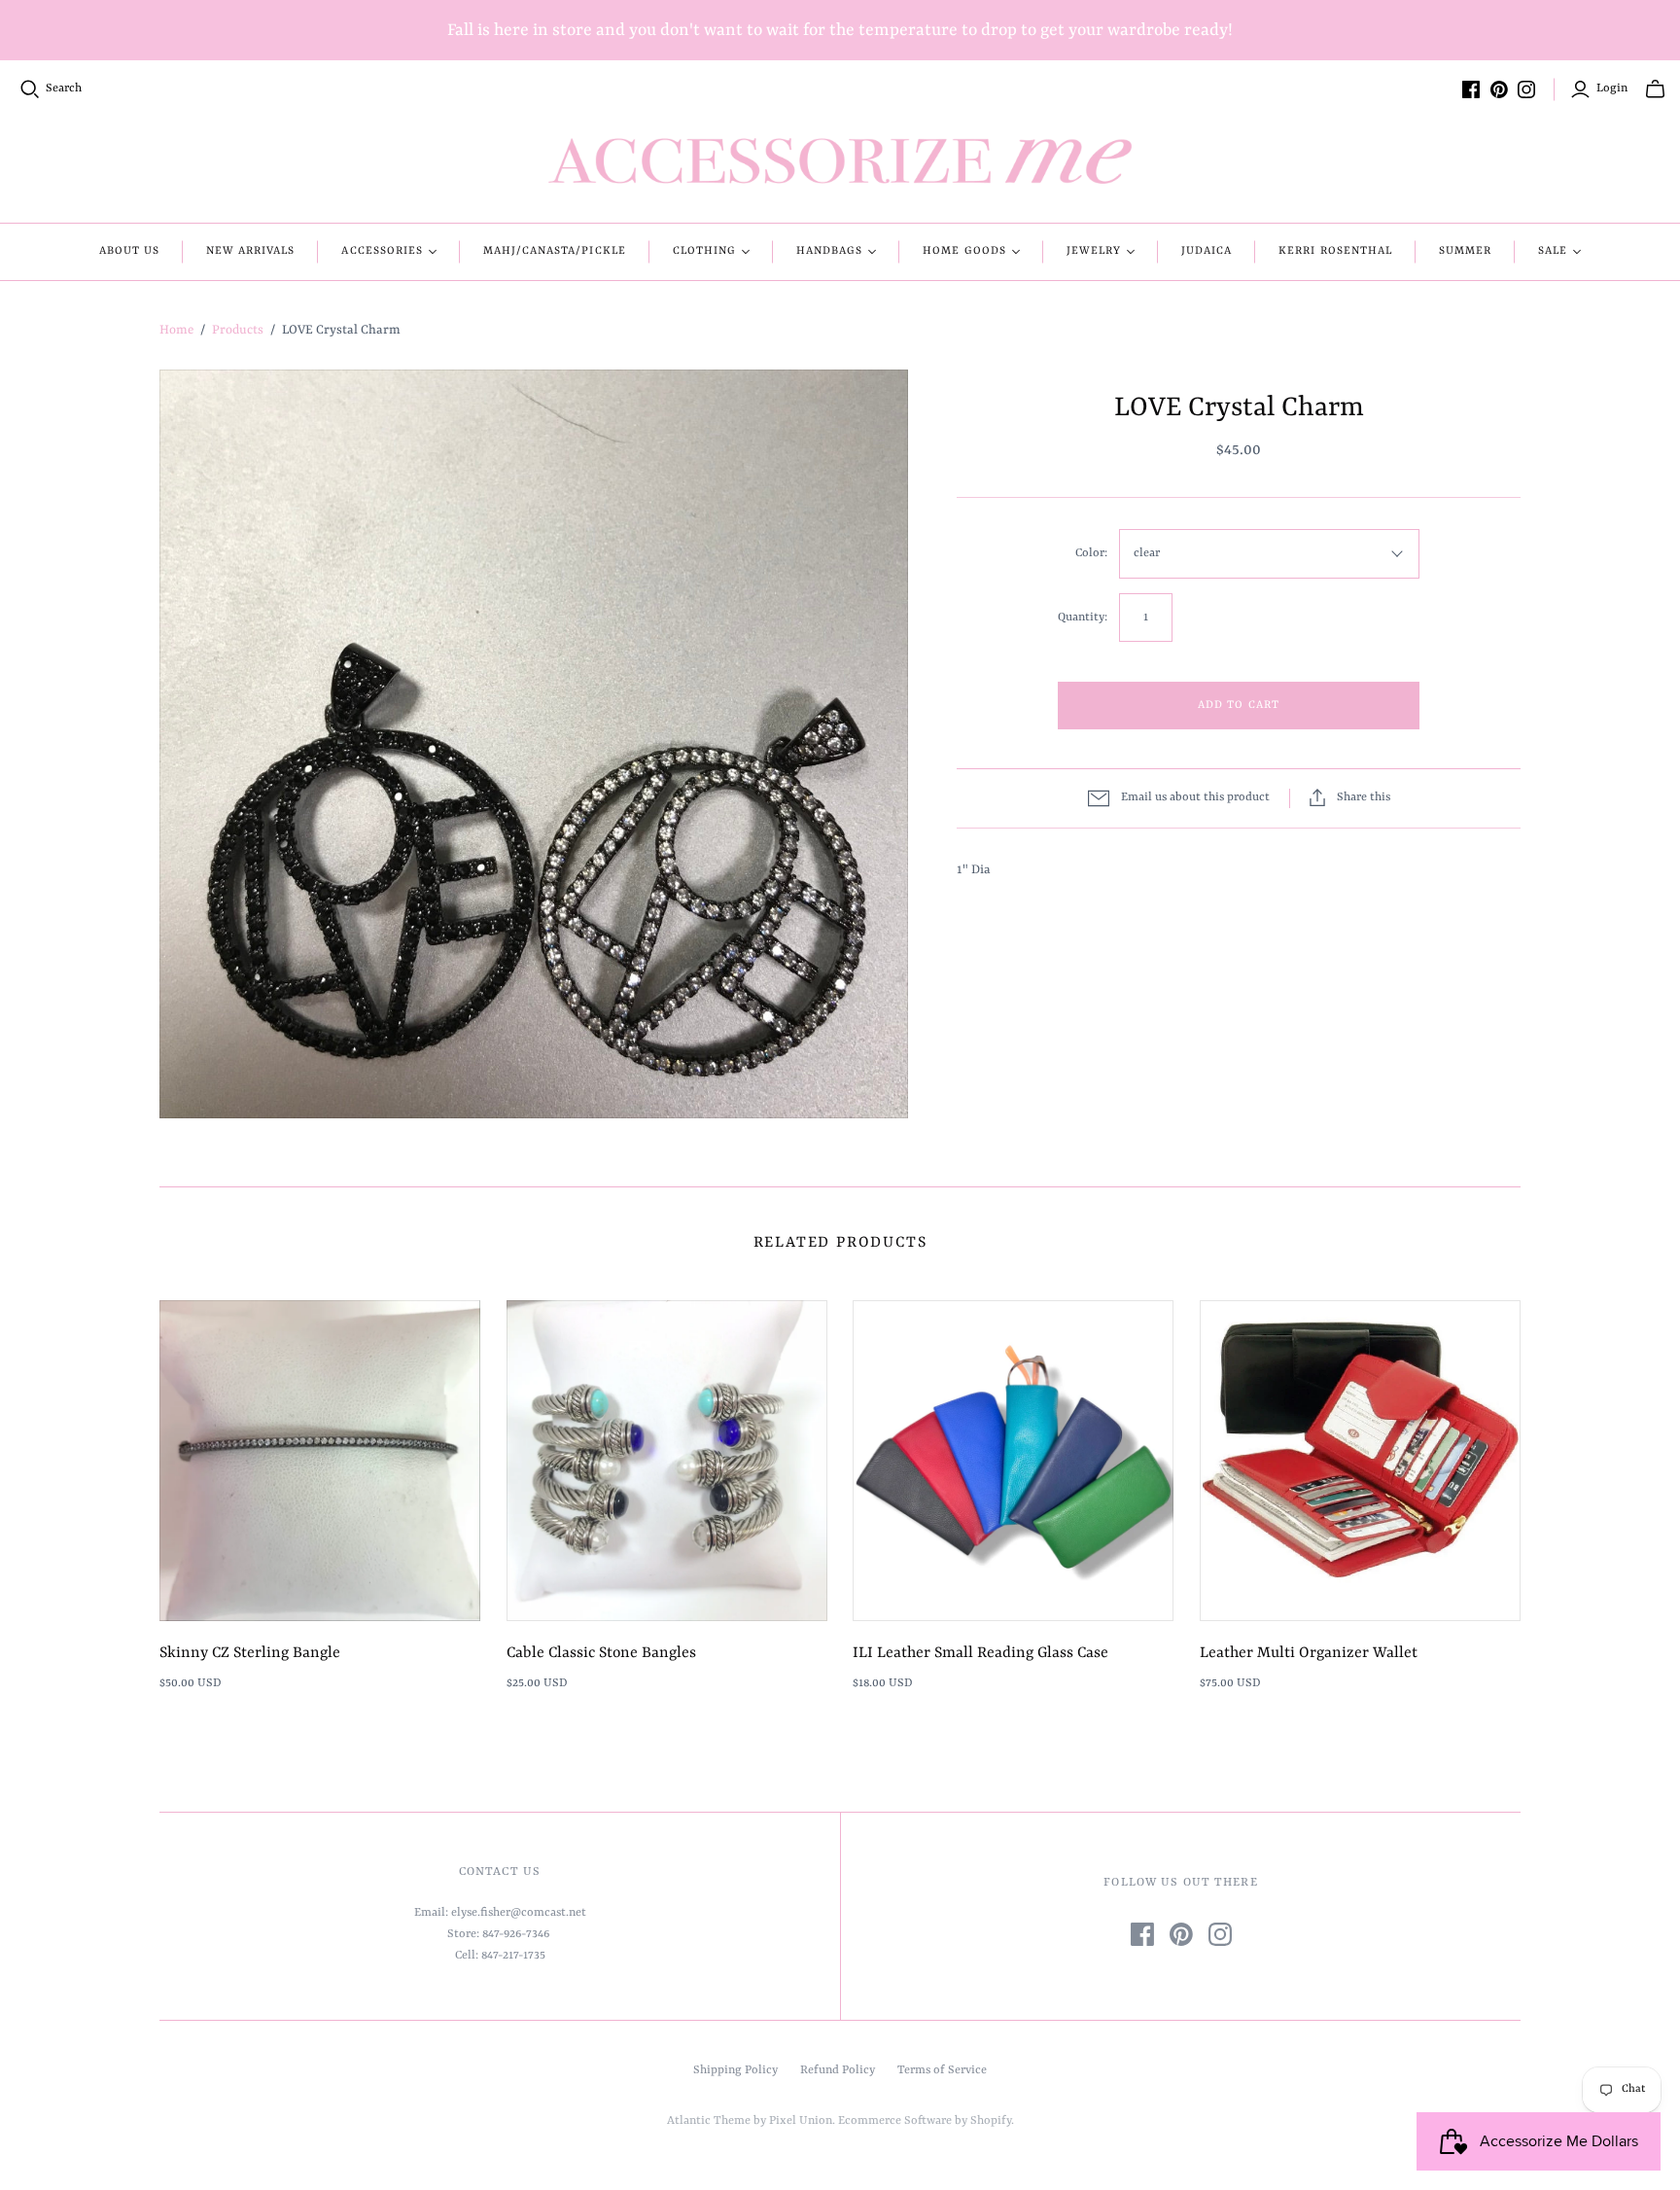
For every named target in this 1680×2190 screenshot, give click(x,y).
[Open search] (30, 89)
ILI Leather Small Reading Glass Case (980, 1653)
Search (64, 88)
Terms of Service (942, 2070)
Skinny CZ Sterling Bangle (250, 1653)
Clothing (704, 251)
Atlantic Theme (709, 2121)
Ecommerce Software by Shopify (925, 2121)
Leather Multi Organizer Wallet (1309, 1653)
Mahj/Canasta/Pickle (555, 251)
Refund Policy (838, 2070)
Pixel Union (801, 2121)
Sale (1553, 251)
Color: (1091, 553)
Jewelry (1094, 251)
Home (176, 330)
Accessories (382, 251)
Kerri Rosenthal (1335, 251)
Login (1612, 88)
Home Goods (964, 251)
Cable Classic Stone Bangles (601, 1653)
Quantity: (1083, 618)
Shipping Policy (735, 2070)
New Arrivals (250, 251)
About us (129, 251)
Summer (1465, 251)
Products (238, 330)
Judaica (1207, 251)
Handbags (829, 251)
